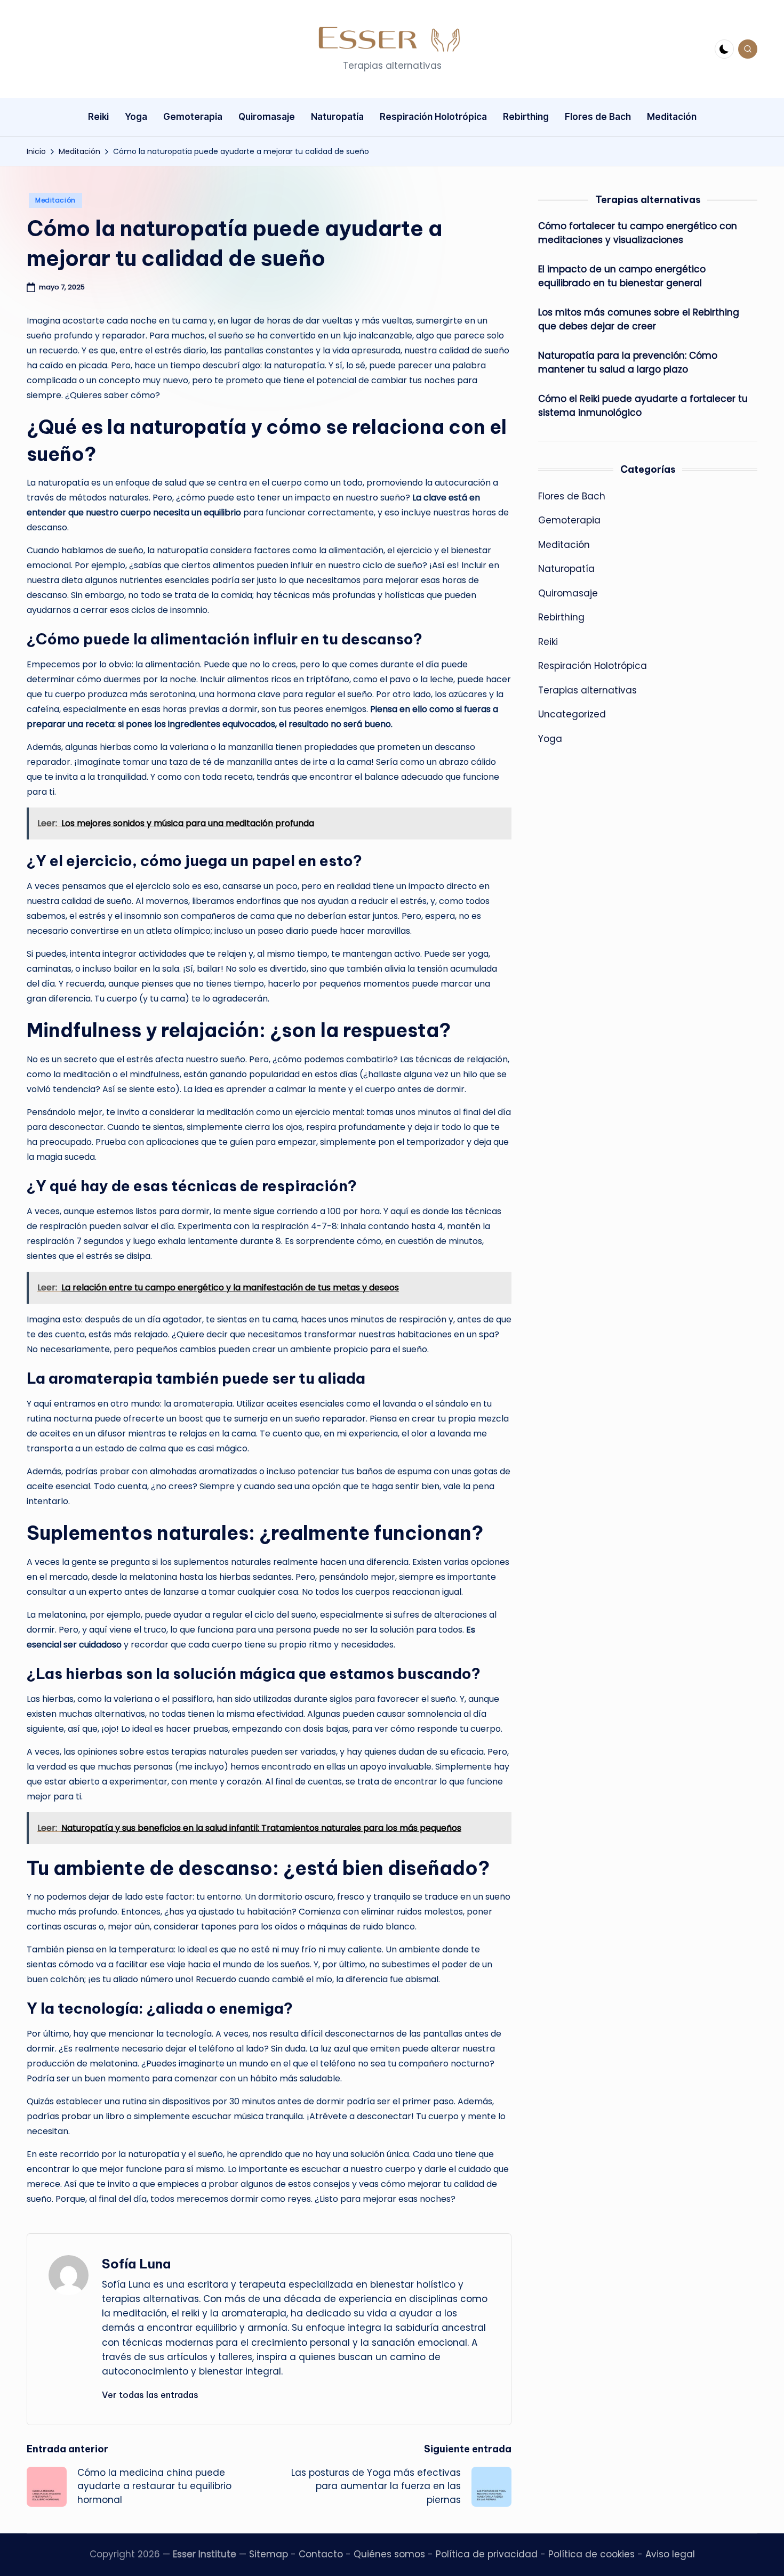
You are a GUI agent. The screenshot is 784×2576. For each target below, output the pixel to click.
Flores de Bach (572, 496)
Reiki (548, 642)
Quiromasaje (568, 593)
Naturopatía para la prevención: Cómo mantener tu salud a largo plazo (628, 362)
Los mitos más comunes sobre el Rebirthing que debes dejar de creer (639, 319)
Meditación (55, 200)
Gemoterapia (569, 520)
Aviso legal (670, 2554)
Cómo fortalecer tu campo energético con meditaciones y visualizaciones (638, 233)
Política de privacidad (487, 2554)
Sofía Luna (136, 2264)
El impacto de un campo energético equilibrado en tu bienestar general (622, 276)
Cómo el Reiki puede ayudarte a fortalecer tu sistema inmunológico (643, 406)
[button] (150, 2395)
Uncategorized (572, 714)
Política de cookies (591, 2554)
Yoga (550, 739)
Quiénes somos (389, 2554)
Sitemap (269, 2554)
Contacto (321, 2554)
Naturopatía (566, 569)
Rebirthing (561, 617)
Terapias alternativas (587, 690)
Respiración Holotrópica (593, 666)
